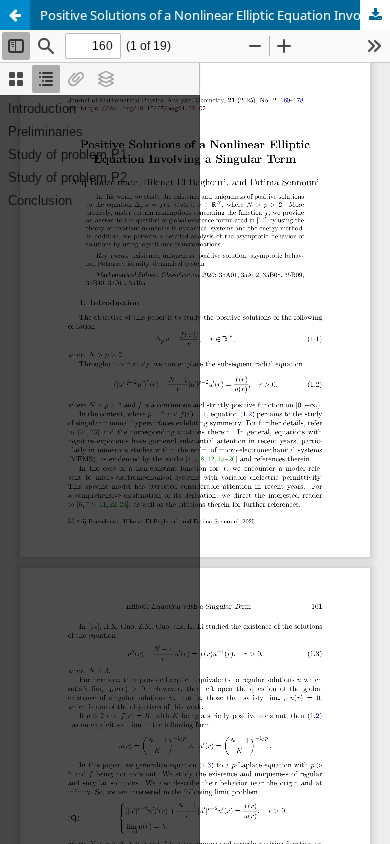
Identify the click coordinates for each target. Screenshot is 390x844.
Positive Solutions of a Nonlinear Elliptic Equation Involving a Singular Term (215, 15)
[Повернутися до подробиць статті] (15, 15)
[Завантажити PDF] (375, 15)
